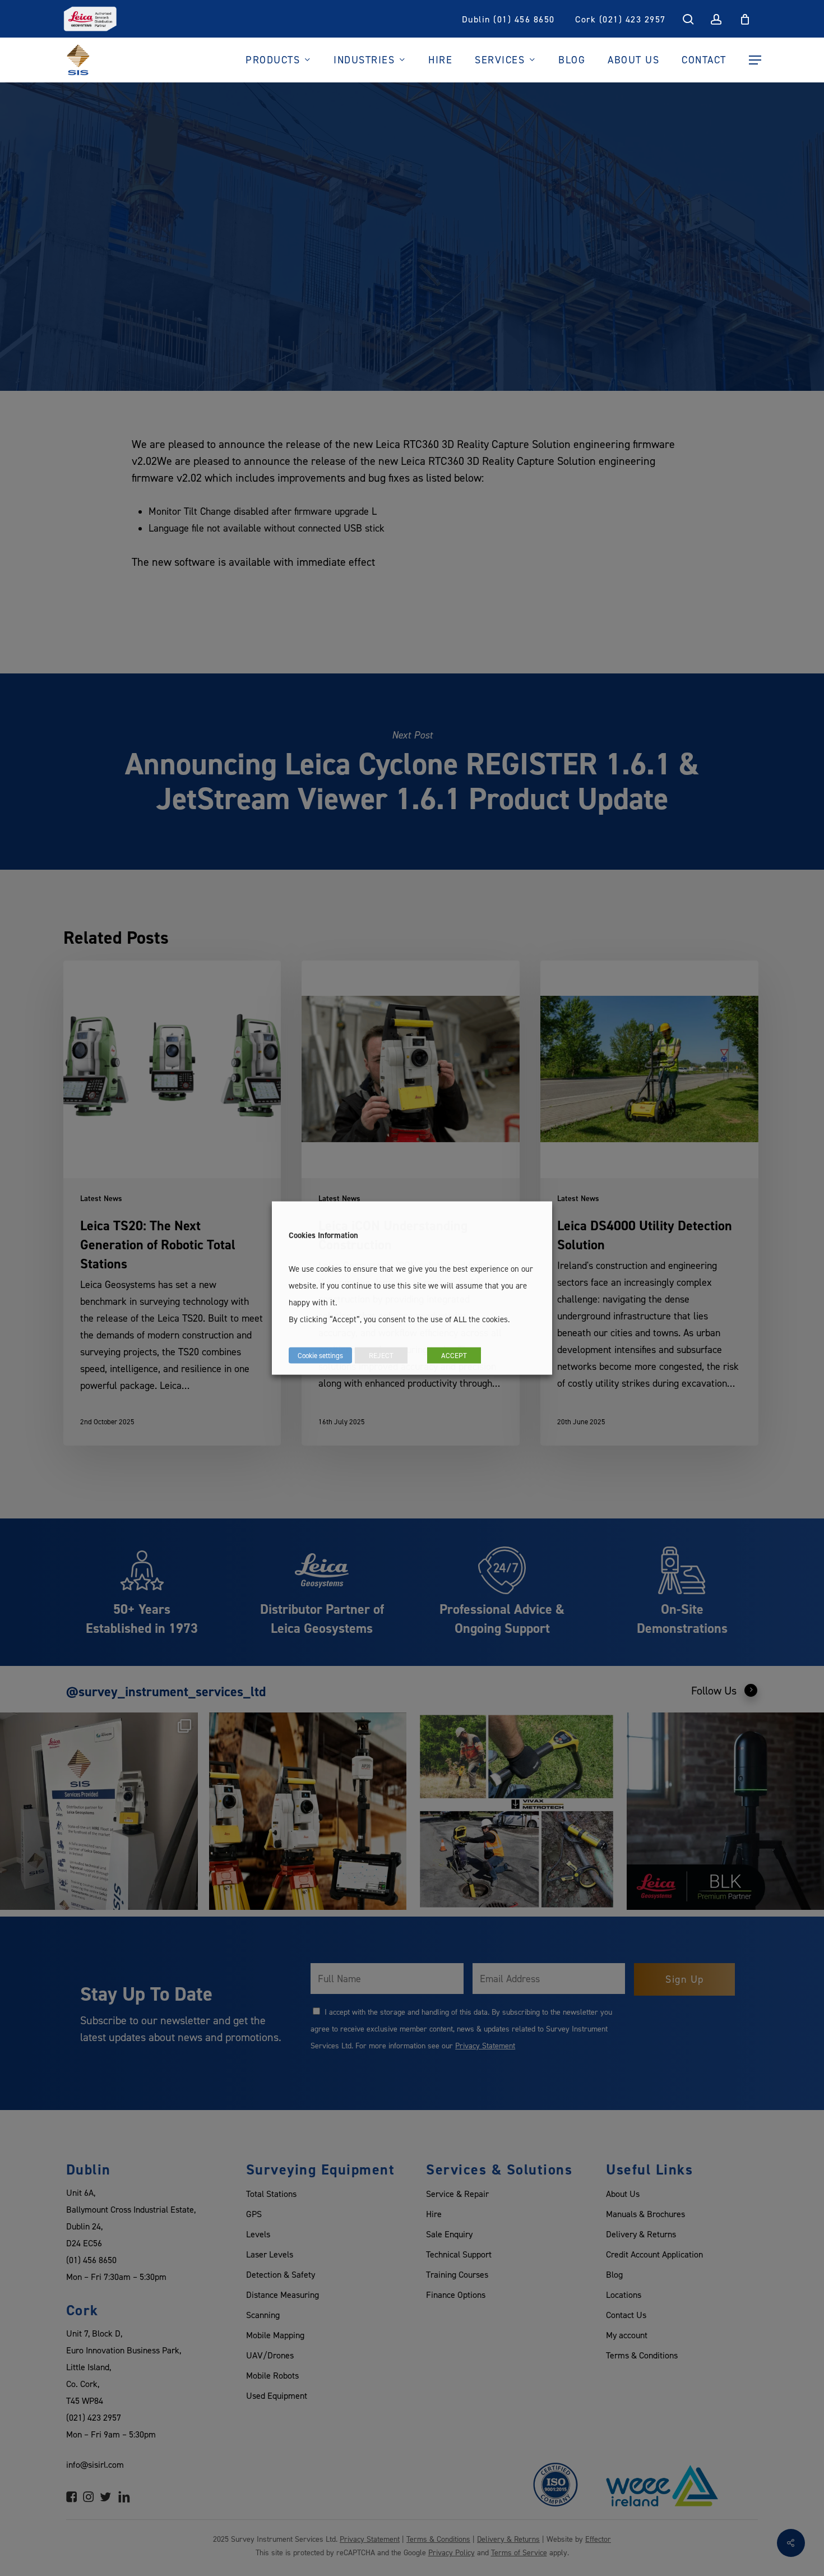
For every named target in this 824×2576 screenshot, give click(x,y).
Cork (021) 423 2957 (621, 19)
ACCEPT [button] (454, 1355)
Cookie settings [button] (320, 1355)
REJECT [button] (381, 1355)
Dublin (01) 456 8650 (508, 19)
